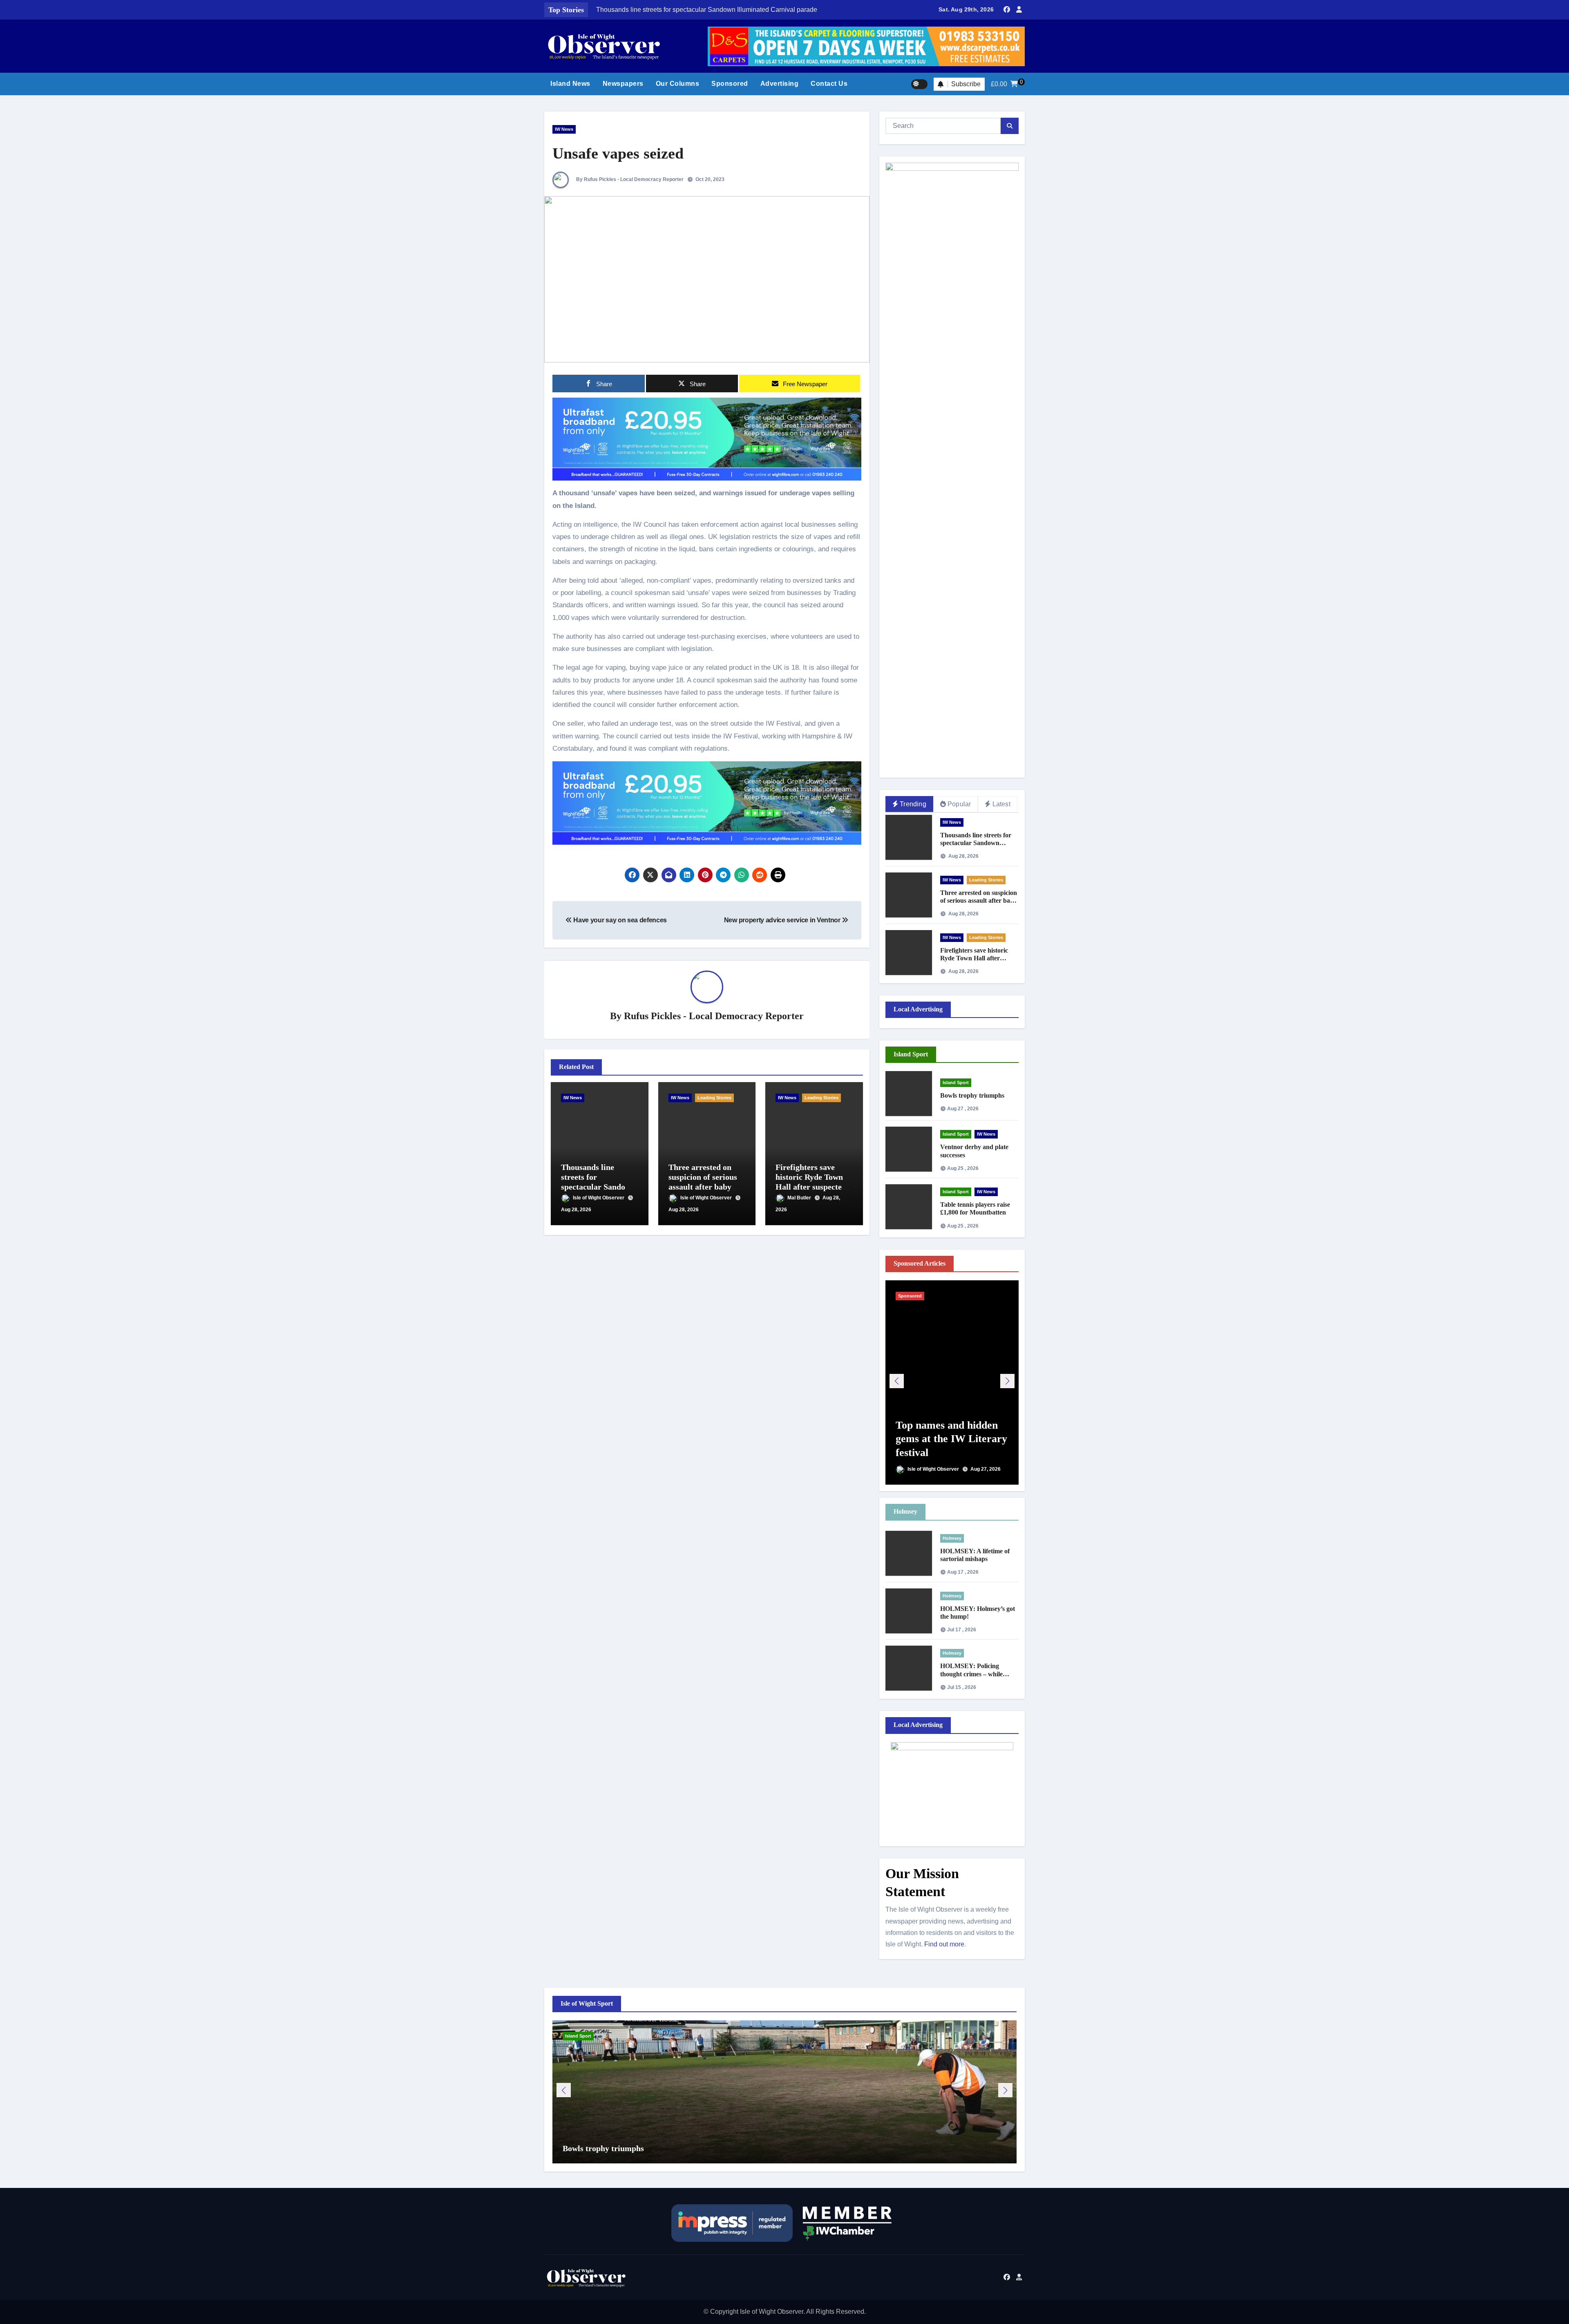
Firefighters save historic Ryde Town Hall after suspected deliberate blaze (976, 958)
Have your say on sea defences (619, 920)
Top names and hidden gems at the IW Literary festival (951, 1439)
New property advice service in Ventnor (783, 920)
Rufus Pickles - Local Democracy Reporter (714, 1016)
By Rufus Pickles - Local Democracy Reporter (629, 179)
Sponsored (730, 84)
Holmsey (952, 1538)
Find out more (944, 1944)
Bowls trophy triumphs (972, 1095)
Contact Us (829, 84)
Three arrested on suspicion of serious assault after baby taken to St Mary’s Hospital (703, 1187)
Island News (570, 84)
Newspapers (623, 84)
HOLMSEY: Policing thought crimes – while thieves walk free (971, 1674)
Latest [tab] (1001, 804)
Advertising (780, 84)
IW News (564, 129)
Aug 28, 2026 (576, 1210)
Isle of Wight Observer (599, 1198)
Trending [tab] (913, 804)
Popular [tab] (959, 804)
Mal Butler (800, 1198)
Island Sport (956, 1083)
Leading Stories (714, 1098)
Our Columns (678, 84)
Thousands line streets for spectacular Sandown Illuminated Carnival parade (598, 1187)
